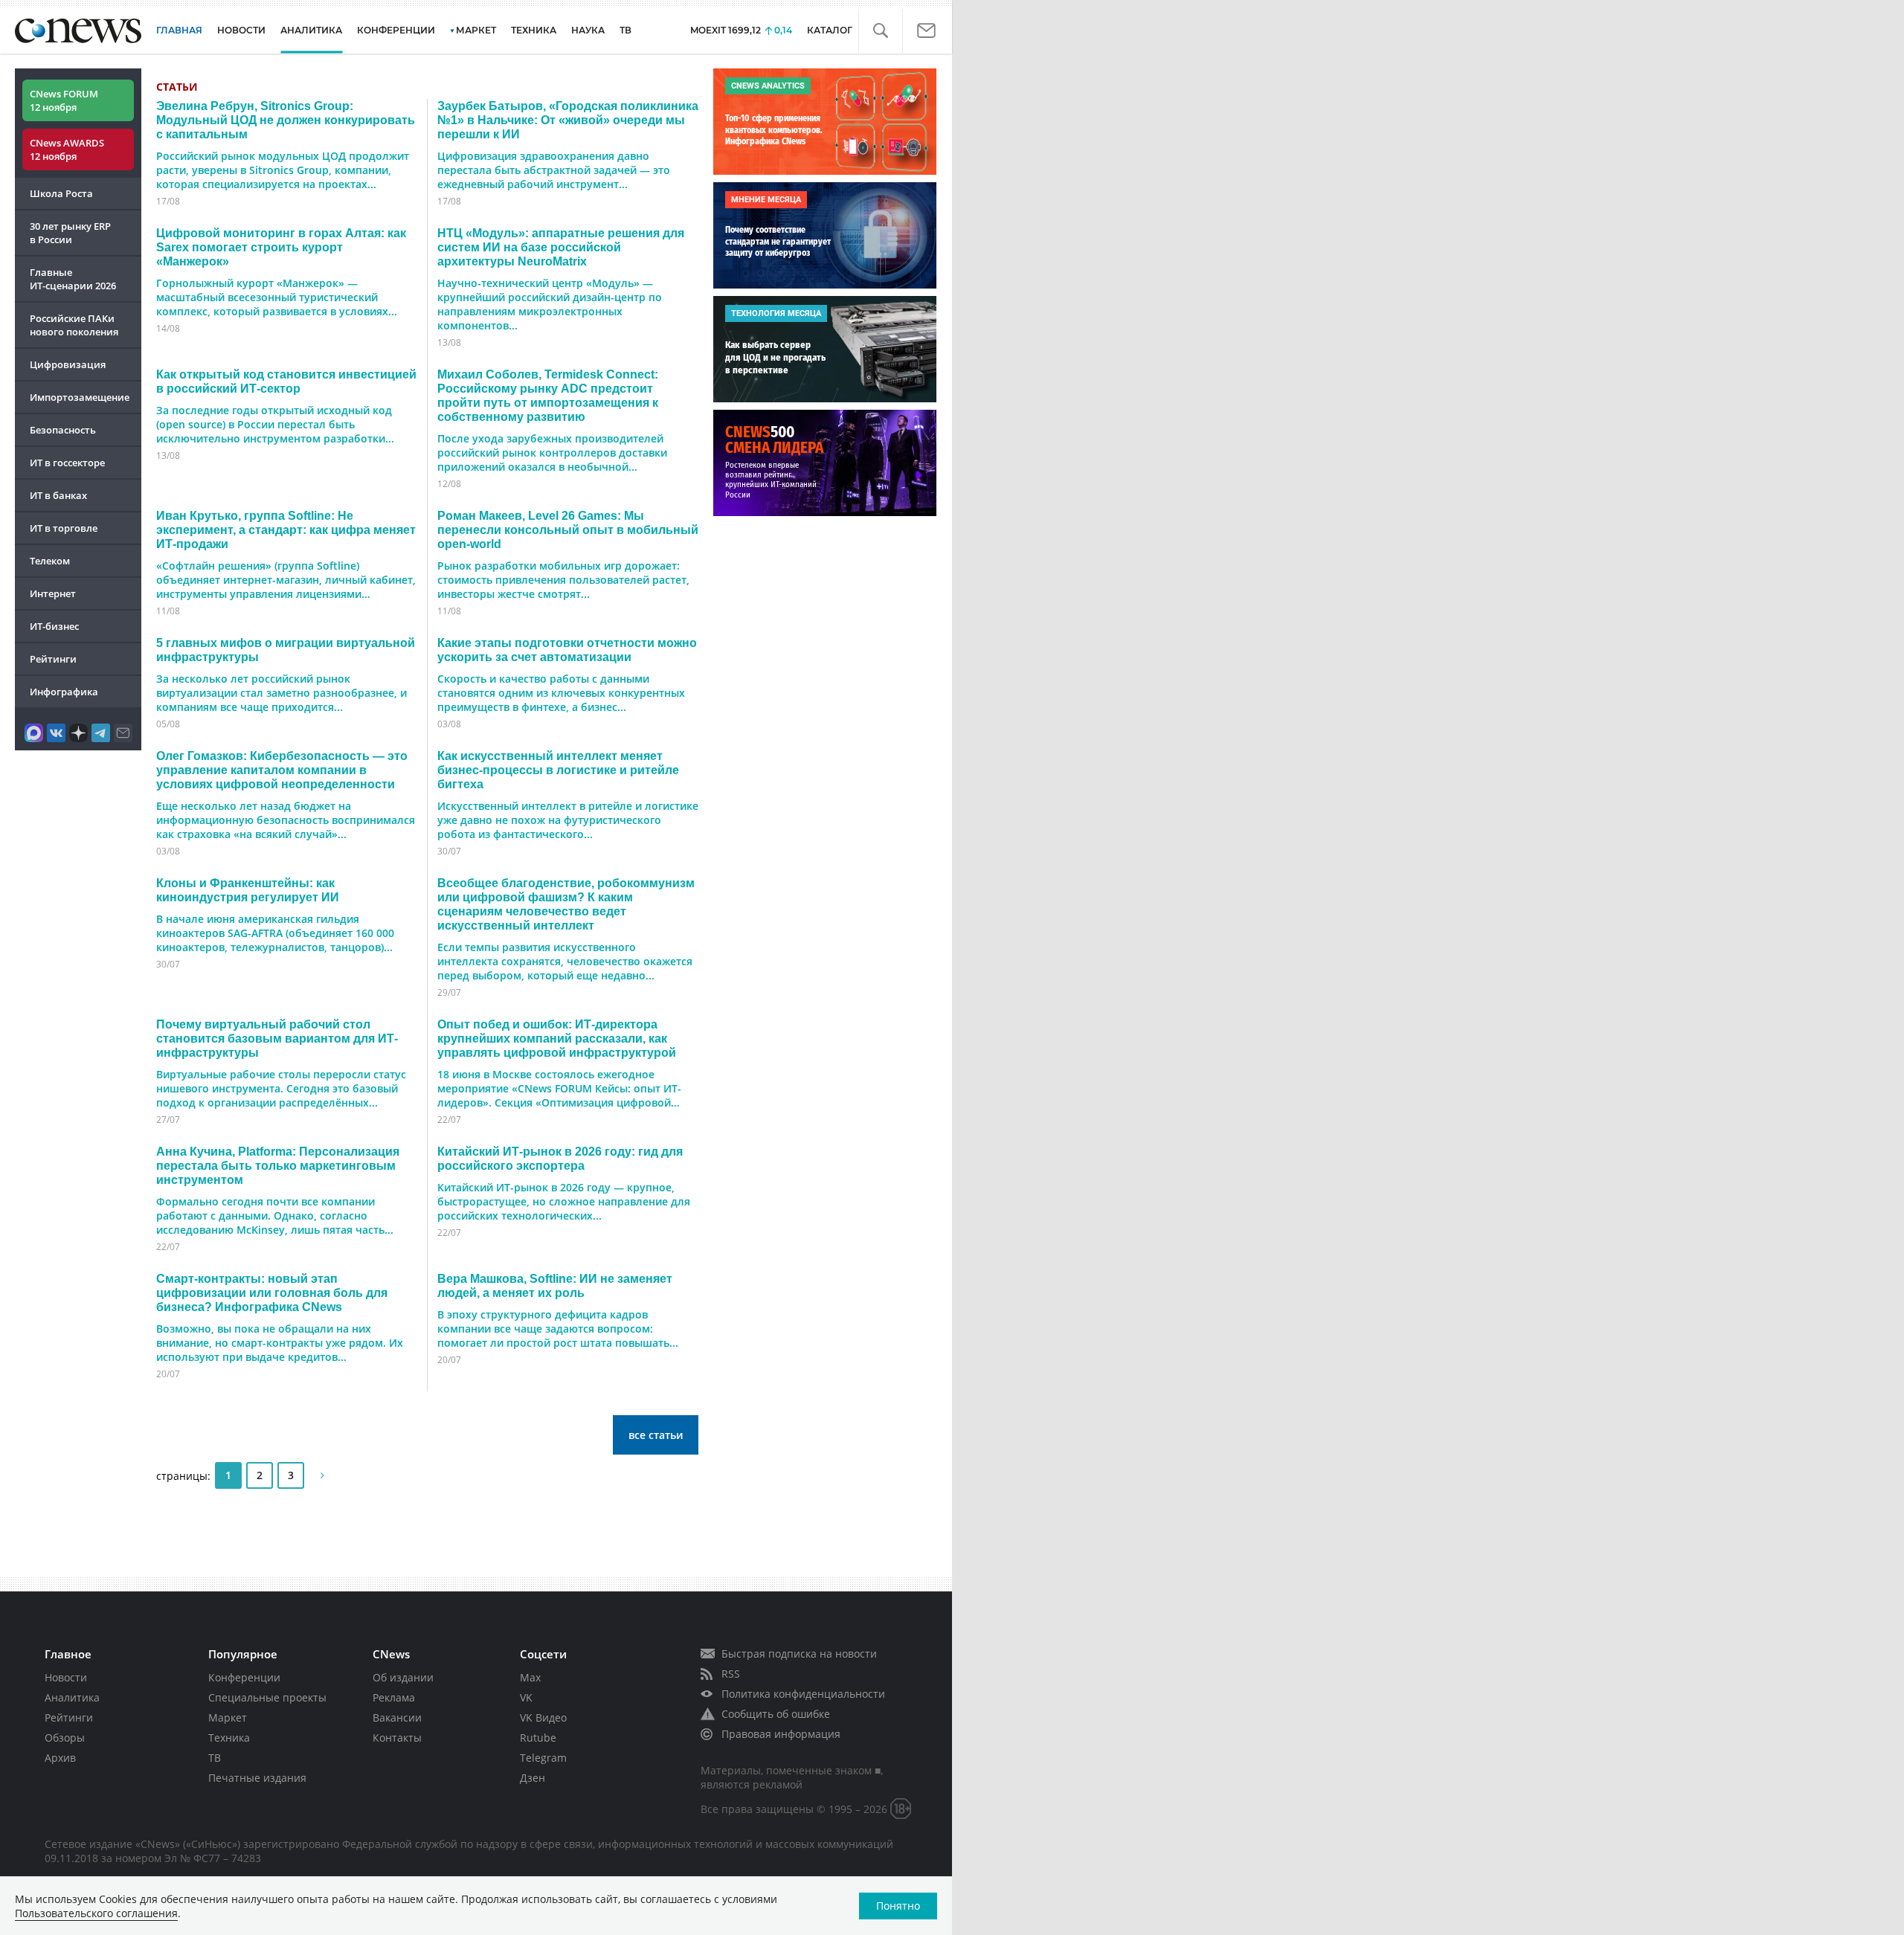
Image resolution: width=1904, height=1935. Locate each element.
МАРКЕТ (476, 30)
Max (530, 1677)
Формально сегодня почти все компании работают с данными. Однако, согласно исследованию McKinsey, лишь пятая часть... (275, 1216)
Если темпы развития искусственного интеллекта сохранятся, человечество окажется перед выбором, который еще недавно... (565, 961)
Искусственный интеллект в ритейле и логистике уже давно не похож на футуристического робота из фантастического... (568, 820)
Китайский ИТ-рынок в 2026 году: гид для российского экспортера (560, 1158)
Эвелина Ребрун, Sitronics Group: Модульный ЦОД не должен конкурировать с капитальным (286, 120)
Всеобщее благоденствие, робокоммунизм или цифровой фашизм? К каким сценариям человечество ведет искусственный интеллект (566, 904)
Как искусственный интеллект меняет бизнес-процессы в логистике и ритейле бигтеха (558, 770)
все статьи (656, 1435)
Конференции (244, 1677)
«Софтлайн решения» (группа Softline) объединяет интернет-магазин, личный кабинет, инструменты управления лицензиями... (286, 580)
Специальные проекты (267, 1697)
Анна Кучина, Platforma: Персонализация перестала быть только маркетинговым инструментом (278, 1165)
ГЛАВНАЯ (179, 30)
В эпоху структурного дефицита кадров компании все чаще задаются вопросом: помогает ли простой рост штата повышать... (558, 1329)
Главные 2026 (73, 279)
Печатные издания (257, 1778)
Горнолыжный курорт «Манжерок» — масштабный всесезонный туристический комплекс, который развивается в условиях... (277, 297)
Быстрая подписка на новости (799, 1654)
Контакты (397, 1738)
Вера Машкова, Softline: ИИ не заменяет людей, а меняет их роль (555, 1285)
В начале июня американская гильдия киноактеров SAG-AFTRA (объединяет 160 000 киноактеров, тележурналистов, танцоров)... (275, 933)
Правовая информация (781, 1734)
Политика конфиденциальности (803, 1694)
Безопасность (63, 430)
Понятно (898, 1906)
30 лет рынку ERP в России (70, 233)
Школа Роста (61, 193)
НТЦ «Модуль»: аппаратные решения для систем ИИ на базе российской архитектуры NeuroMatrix (561, 247)
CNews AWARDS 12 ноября (67, 149)
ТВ (625, 30)
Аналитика (311, 30)
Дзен (533, 1778)
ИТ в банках (58, 495)
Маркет (228, 1717)
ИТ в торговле (64, 528)
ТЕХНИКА (534, 30)
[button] (880, 31)
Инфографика (64, 692)
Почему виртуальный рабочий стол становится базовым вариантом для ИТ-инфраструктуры (277, 1038)
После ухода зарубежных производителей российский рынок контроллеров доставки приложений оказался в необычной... (552, 453)
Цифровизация (68, 364)
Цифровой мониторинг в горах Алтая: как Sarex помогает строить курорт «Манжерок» (281, 247)
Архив (60, 1758)
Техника (229, 1738)
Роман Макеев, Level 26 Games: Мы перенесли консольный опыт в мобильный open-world (568, 529)
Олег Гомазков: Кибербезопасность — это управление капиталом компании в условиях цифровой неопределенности (282, 770)
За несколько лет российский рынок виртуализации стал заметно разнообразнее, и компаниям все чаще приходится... (282, 693)
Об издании (403, 1677)
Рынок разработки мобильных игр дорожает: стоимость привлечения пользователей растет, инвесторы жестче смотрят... (563, 580)
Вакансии (397, 1717)
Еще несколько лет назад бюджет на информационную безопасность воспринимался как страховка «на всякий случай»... (286, 820)
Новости (66, 1677)
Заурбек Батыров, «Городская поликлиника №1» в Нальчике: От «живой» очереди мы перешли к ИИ (568, 120)
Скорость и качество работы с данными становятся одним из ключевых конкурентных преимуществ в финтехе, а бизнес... (561, 693)
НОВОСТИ (241, 30)
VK (526, 1697)
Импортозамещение (80, 397)
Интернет (53, 593)
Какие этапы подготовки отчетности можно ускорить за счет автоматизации (567, 650)
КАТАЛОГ (830, 30)
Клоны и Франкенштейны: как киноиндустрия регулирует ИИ (248, 890)
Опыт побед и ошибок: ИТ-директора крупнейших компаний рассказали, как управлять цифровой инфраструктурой (557, 1038)
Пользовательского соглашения (96, 1913)
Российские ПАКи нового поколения (74, 325)
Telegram (543, 1758)
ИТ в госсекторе (67, 463)
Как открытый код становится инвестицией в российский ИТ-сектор (286, 381)
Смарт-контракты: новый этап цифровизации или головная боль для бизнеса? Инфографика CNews (272, 1292)
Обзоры (65, 1738)
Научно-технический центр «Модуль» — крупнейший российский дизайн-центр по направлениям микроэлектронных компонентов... (550, 304)
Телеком (50, 561)
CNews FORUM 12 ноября (64, 100)
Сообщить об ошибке (776, 1714)
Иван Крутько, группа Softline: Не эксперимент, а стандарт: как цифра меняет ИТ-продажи (286, 529)
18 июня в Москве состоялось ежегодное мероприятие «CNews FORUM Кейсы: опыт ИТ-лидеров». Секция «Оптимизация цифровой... (559, 1088)
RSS (731, 1674)
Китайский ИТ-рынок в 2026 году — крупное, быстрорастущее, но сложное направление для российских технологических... (564, 1201)
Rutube (538, 1738)
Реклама (394, 1697)
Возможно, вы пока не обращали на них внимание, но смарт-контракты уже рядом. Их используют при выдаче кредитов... (280, 1343)
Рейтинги (53, 659)
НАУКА (588, 30)
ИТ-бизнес (54, 626)
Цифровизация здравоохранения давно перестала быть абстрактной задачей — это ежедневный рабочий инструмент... (554, 170)
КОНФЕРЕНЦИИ (396, 30)
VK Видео (543, 1717)
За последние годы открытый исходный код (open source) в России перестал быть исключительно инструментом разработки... (275, 424)
